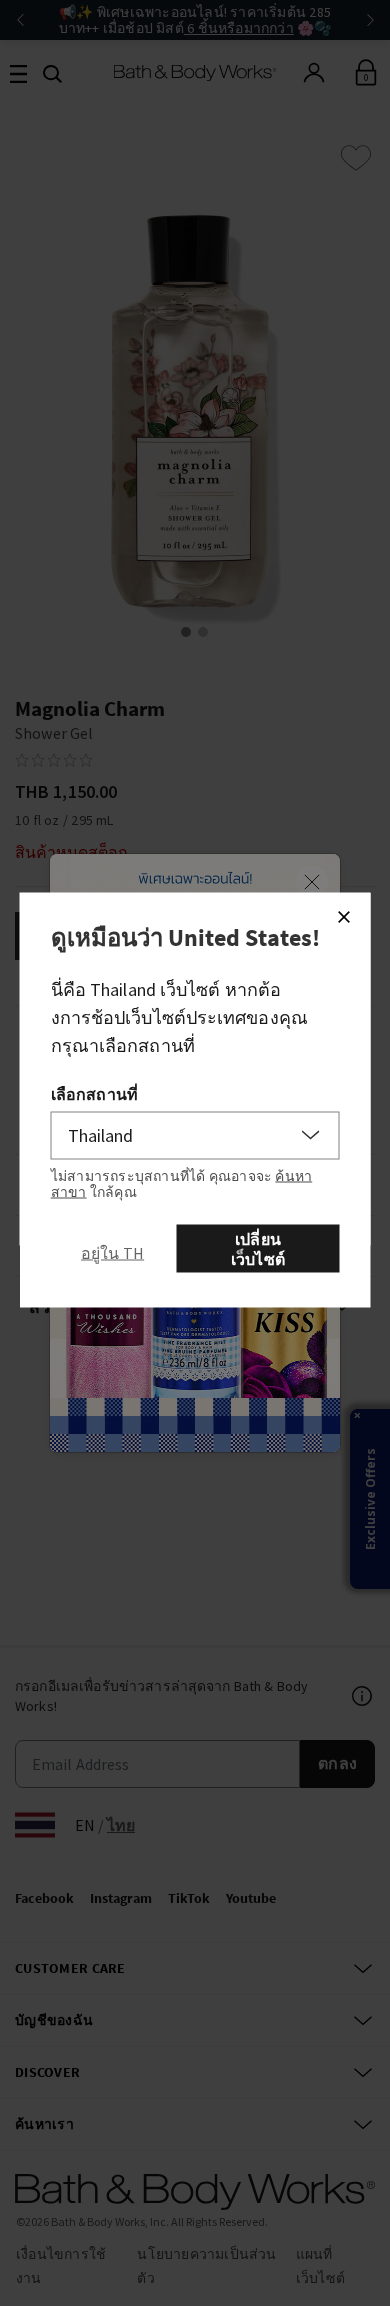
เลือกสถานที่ (94, 1093)
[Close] (344, 916)
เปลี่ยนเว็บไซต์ (258, 1248)
